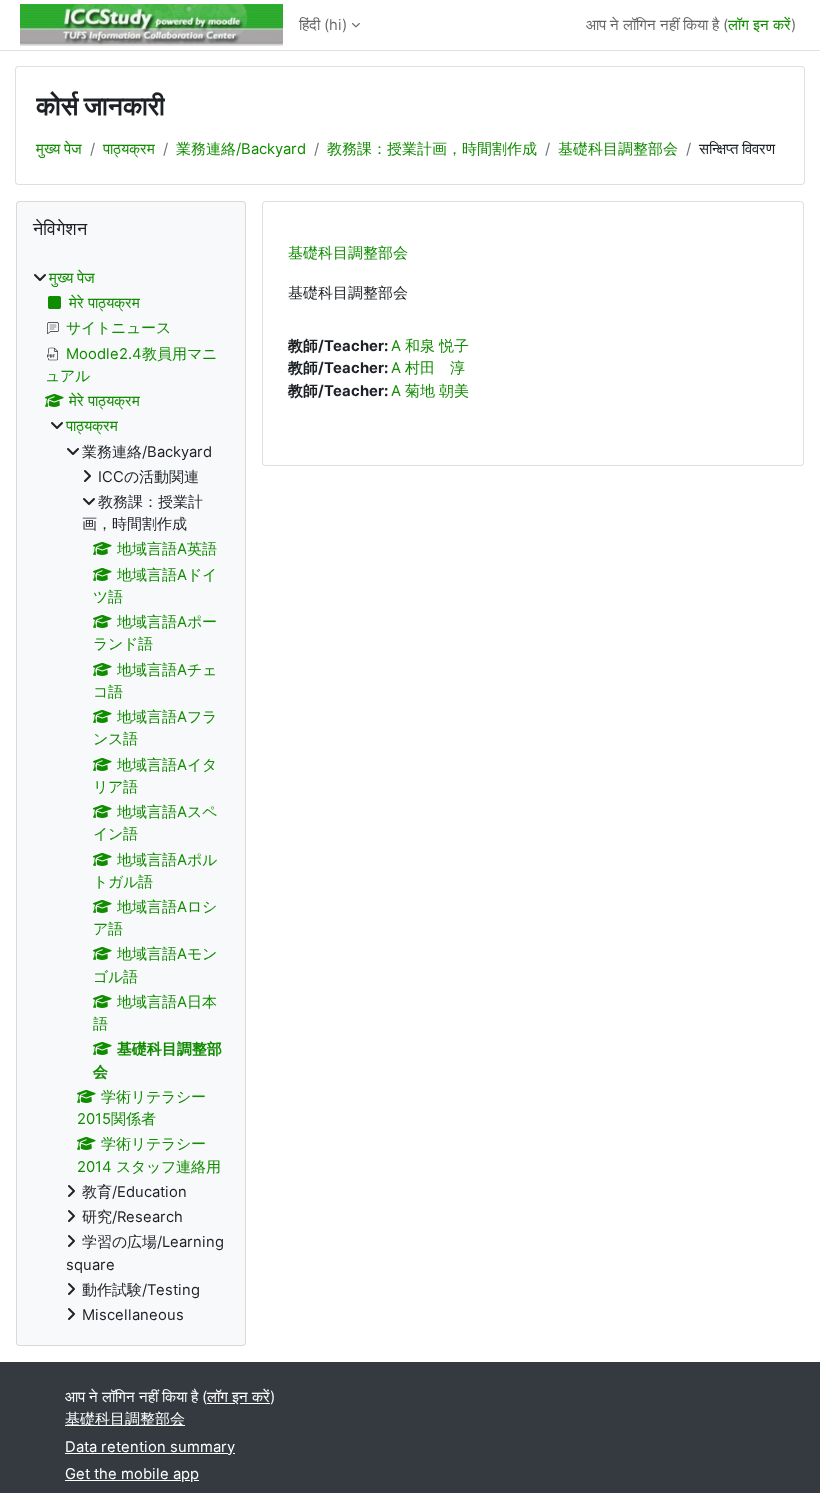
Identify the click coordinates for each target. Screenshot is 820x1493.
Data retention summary (150, 1447)
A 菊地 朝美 (430, 391)
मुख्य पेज (59, 149)
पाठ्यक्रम (129, 149)
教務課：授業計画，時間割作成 (432, 149)
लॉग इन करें (759, 25)
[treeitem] (131, 796)
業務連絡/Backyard (241, 149)
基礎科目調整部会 (618, 149)
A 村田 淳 (428, 368)
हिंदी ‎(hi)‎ (323, 25)
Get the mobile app (132, 1474)
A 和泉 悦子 (430, 346)
